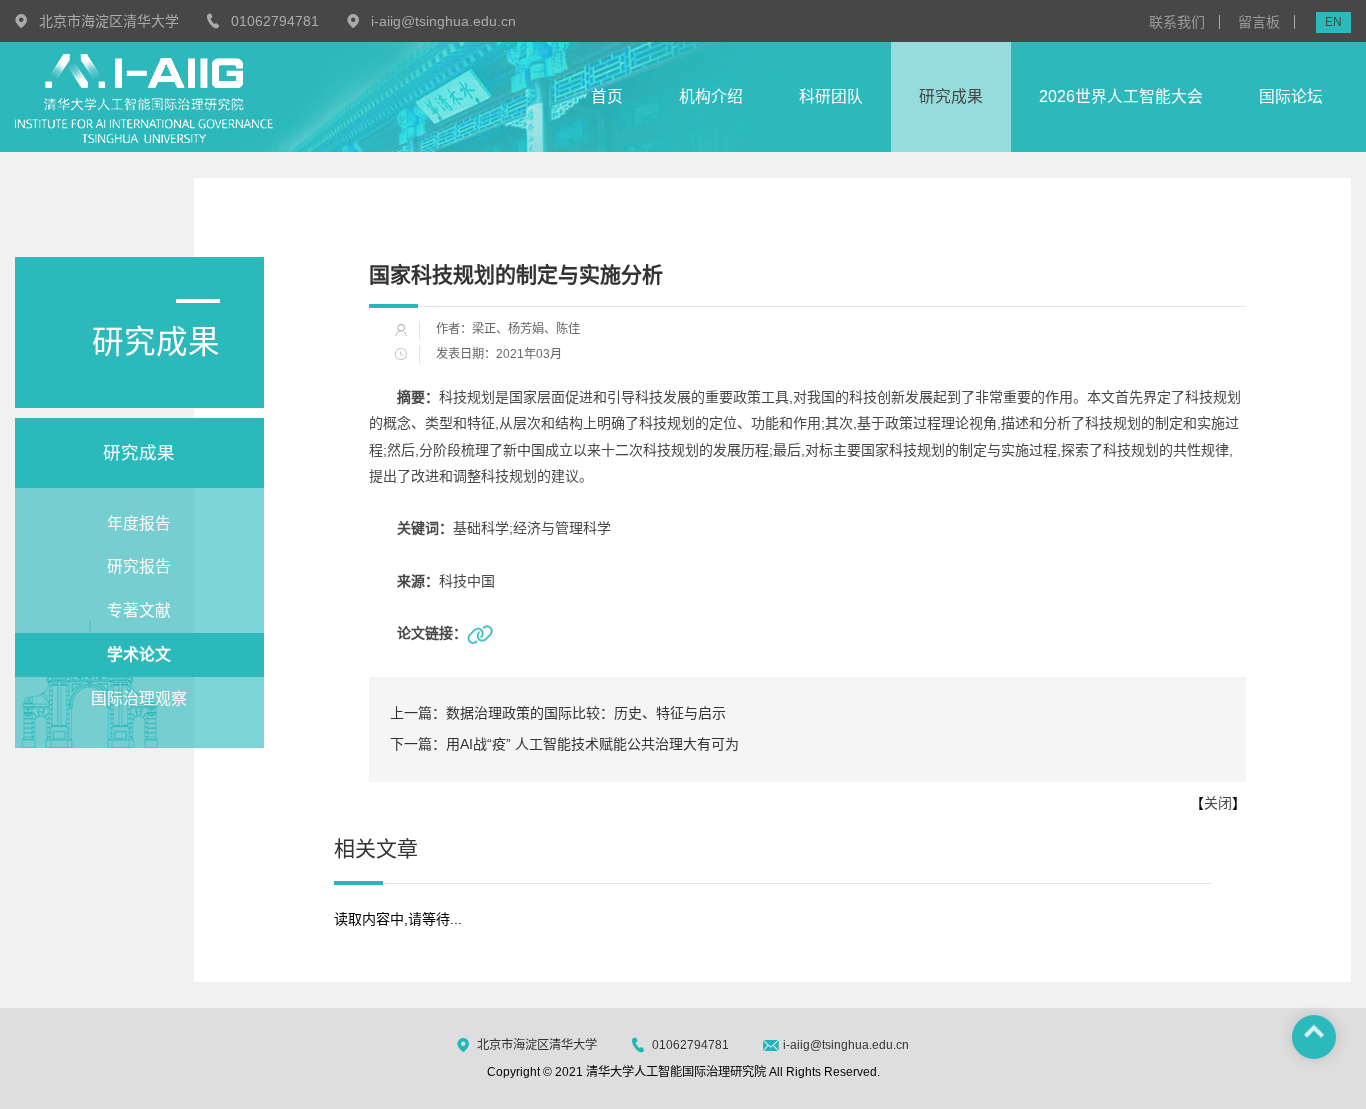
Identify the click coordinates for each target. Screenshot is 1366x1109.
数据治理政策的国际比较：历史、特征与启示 (558, 713)
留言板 (1259, 22)
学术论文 (139, 654)
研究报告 (139, 566)
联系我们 (1177, 22)
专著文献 (139, 610)
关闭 (1218, 803)
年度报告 (139, 523)
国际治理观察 (139, 698)
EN (1333, 22)
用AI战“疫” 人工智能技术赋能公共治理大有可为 (564, 744)
